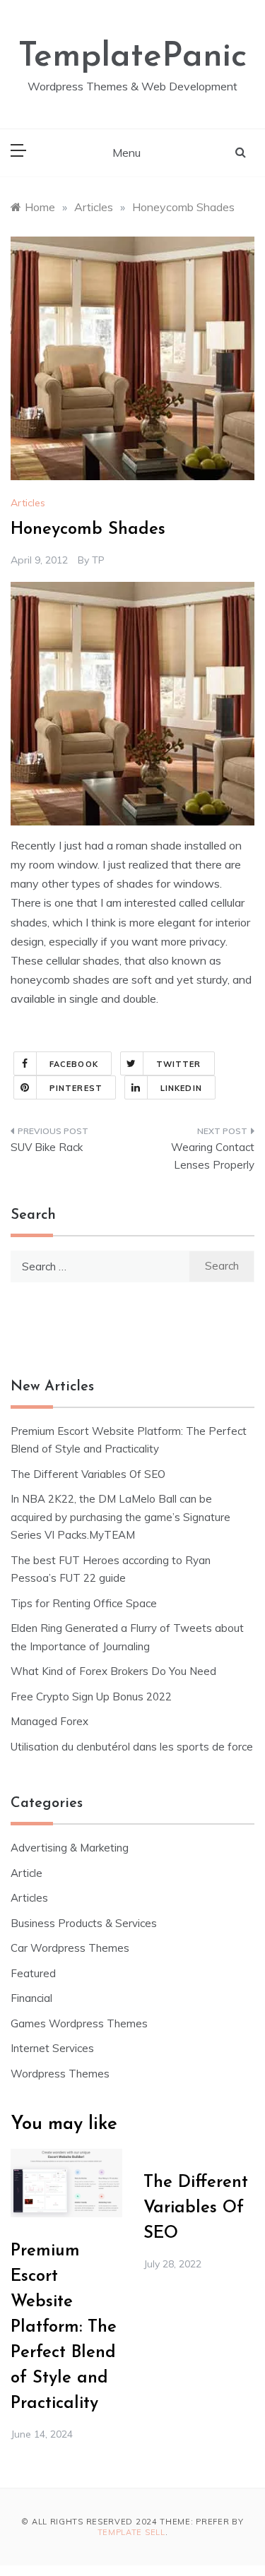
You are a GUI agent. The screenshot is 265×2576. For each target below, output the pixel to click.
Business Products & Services (84, 1923)
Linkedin (181, 1088)
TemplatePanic (132, 57)
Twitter (179, 1064)
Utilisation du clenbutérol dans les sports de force (132, 1747)
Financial (31, 1998)
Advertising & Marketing (70, 1848)
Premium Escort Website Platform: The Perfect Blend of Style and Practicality (64, 2327)
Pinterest (76, 1088)
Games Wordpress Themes (79, 2023)
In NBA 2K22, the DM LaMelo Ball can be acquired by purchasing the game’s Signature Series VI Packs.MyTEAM (120, 1517)
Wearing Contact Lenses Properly (213, 1156)
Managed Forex (49, 1721)
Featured (33, 1973)
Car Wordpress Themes (70, 1948)
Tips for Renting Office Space (85, 1603)
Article (26, 1873)
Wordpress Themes (60, 2074)
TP (98, 560)
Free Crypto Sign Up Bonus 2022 (91, 1697)
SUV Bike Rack (47, 1147)
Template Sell (131, 2532)
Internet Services (52, 2048)
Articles (28, 503)
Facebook (74, 1064)
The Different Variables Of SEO (88, 1474)
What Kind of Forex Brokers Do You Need (113, 1671)
